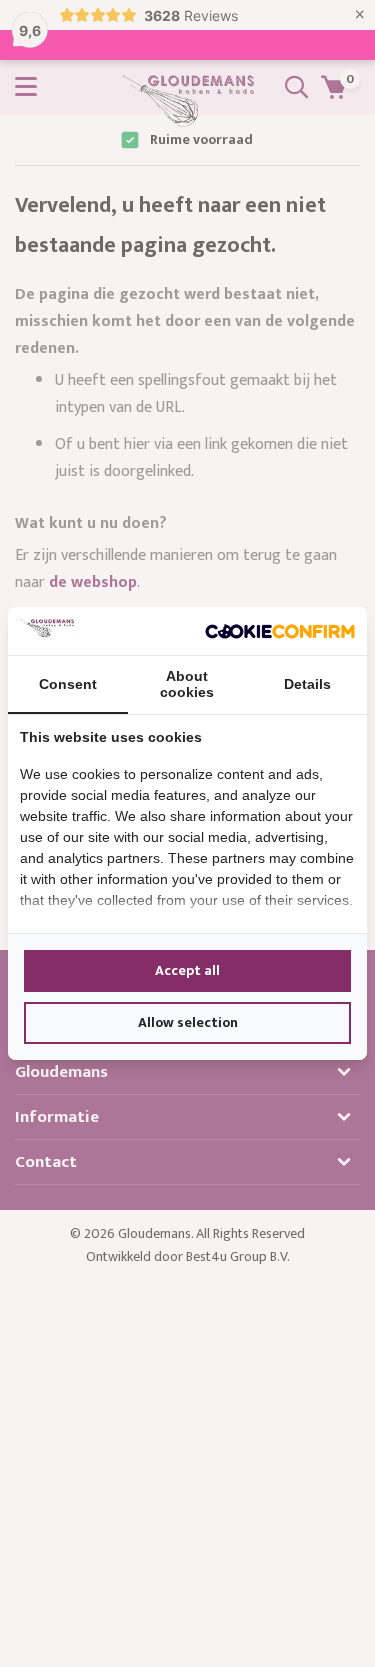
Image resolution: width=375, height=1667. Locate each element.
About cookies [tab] (187, 684)
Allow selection (188, 1022)
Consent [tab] (68, 684)
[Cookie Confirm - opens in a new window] (280, 631)
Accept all (187, 970)
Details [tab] (307, 684)
